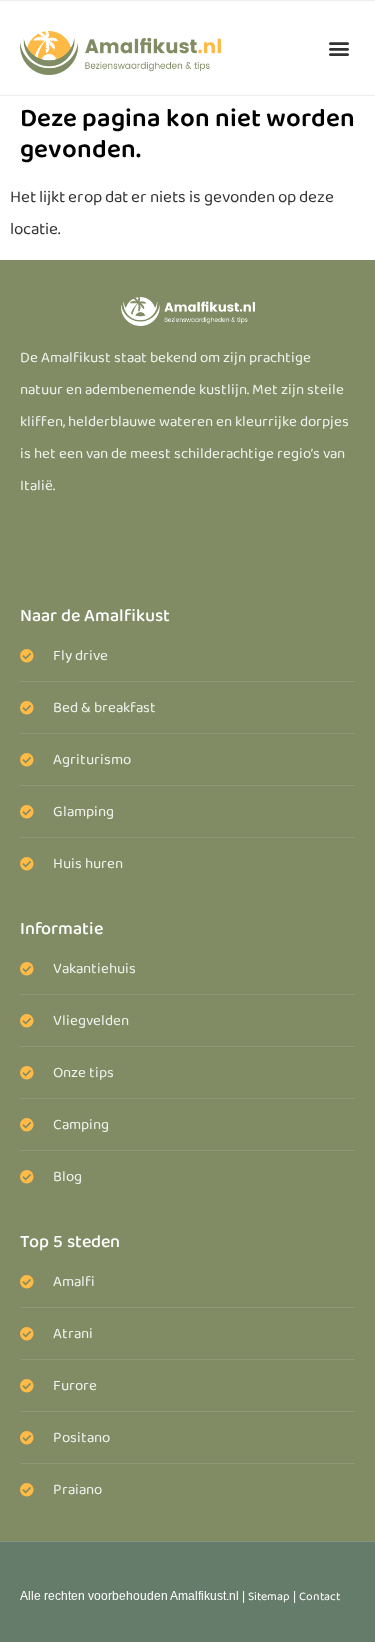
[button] (338, 47)
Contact (319, 1596)
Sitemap (269, 1596)
